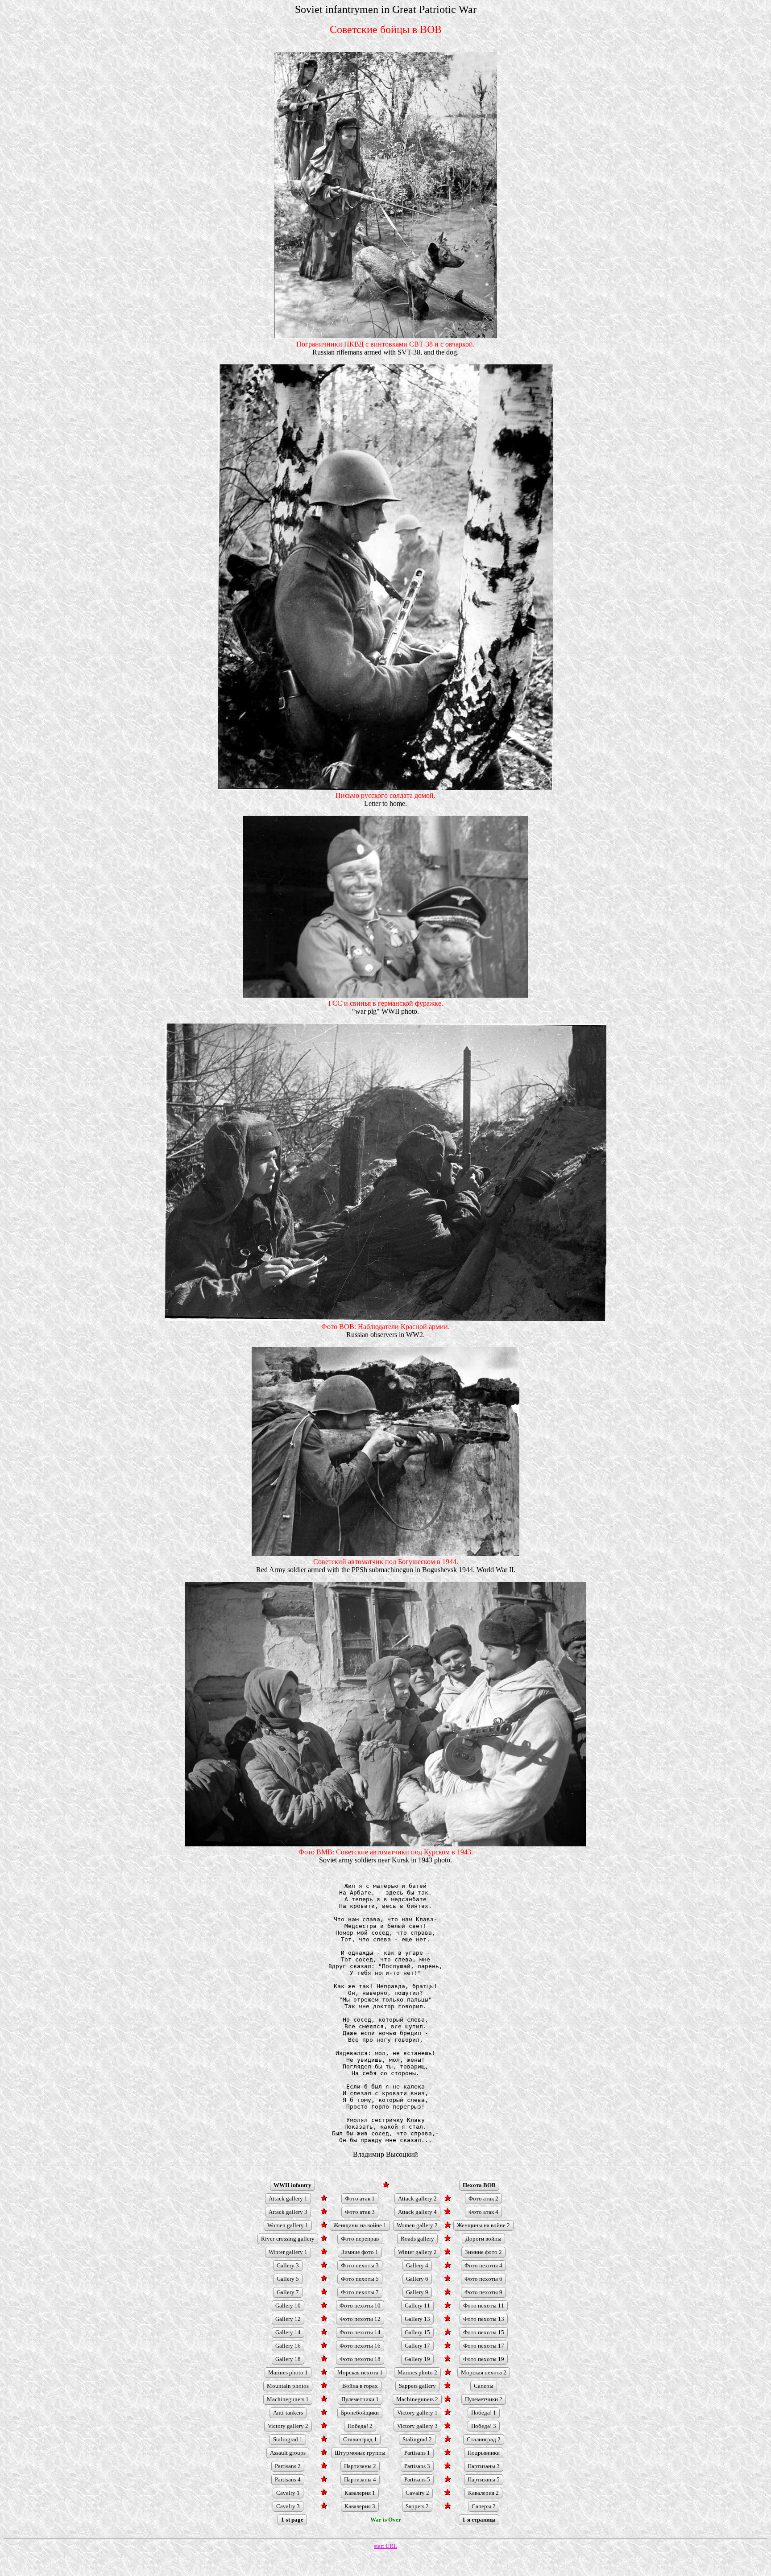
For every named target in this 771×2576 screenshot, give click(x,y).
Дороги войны (483, 2239)
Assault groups (288, 2453)
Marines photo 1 (288, 2372)
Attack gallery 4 (417, 2212)
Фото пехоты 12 (360, 2319)
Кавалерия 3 (360, 2506)
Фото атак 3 (360, 2212)
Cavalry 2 (417, 2493)
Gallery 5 (288, 2279)
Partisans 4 (288, 2479)
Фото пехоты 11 (484, 2306)
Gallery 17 (417, 2346)
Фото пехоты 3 (360, 2265)
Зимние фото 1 (360, 2252)
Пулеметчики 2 (484, 2399)
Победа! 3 (484, 2426)
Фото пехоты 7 (360, 2292)
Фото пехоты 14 (360, 2332)
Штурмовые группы (360, 2453)
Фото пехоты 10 (360, 2306)
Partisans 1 (417, 2453)
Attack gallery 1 (288, 2198)
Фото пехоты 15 (484, 2332)
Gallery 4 (417, 2265)
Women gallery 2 (417, 2225)
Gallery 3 (288, 2265)
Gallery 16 (288, 2346)
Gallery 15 (417, 2332)
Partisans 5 (417, 2479)
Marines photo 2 (417, 2372)
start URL (385, 2546)
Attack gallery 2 (417, 2198)
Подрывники (484, 2453)
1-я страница (479, 2520)
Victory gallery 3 (417, 2426)
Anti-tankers (288, 2413)
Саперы (484, 2386)
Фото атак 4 (483, 2212)
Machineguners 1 (288, 2399)
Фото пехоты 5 (360, 2279)
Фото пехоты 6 (483, 2279)
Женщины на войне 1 (360, 2225)
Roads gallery (417, 2239)
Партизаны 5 (484, 2479)
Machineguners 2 (417, 2399)
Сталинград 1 (360, 2439)
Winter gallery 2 (417, 2252)
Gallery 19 (417, 2359)
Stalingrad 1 (288, 2439)
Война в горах (360, 2386)
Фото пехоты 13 (484, 2319)
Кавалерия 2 (483, 2493)
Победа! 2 (360, 2426)
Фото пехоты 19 (484, 2359)
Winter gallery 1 (288, 2252)
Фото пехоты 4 (483, 2265)
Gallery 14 (288, 2332)
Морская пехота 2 (484, 2372)
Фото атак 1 (360, 2198)
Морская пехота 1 (360, 2372)
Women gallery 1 (288, 2225)
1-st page (292, 2520)
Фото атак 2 (483, 2198)
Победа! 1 (484, 2413)
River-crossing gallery (288, 2239)
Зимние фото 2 (483, 2252)
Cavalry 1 (288, 2493)
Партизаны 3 (484, 2466)
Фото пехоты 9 (483, 2292)
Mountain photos (288, 2386)
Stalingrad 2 (417, 2439)
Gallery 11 (417, 2306)
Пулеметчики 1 (360, 2399)
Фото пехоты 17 (484, 2346)
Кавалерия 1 (360, 2493)
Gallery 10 (288, 2306)
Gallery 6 (417, 2279)
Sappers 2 (417, 2506)
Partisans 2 (288, 2466)
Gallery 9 (417, 2292)
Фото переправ (360, 2239)
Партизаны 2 (360, 2466)
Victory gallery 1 (417, 2413)
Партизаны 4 (360, 2479)
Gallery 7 (288, 2292)
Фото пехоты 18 (360, 2359)
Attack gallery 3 (288, 2212)
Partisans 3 (417, 2466)
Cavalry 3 (288, 2506)
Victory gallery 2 (288, 2426)
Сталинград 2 (484, 2439)
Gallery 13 (417, 2319)
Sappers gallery (417, 2386)
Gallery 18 (288, 2359)
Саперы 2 (484, 2506)
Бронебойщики (360, 2413)
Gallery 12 (288, 2319)
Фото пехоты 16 (360, 2346)
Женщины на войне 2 (483, 2225)
